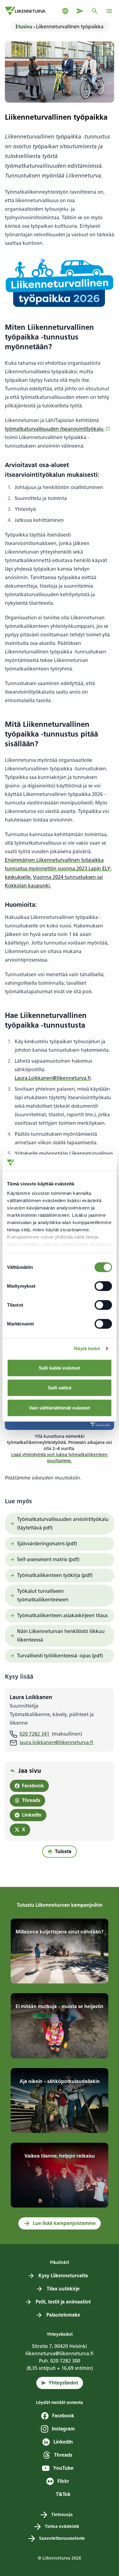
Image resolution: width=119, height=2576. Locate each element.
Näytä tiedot (87, 1348)
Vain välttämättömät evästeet (60, 1408)
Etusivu (24, 27)
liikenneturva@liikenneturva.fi (60, 2354)
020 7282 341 (34, 1734)
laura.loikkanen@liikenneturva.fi (56, 1742)
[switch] (103, 1286)
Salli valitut (60, 1388)
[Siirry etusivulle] (25, 11)
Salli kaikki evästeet (60, 1368)
